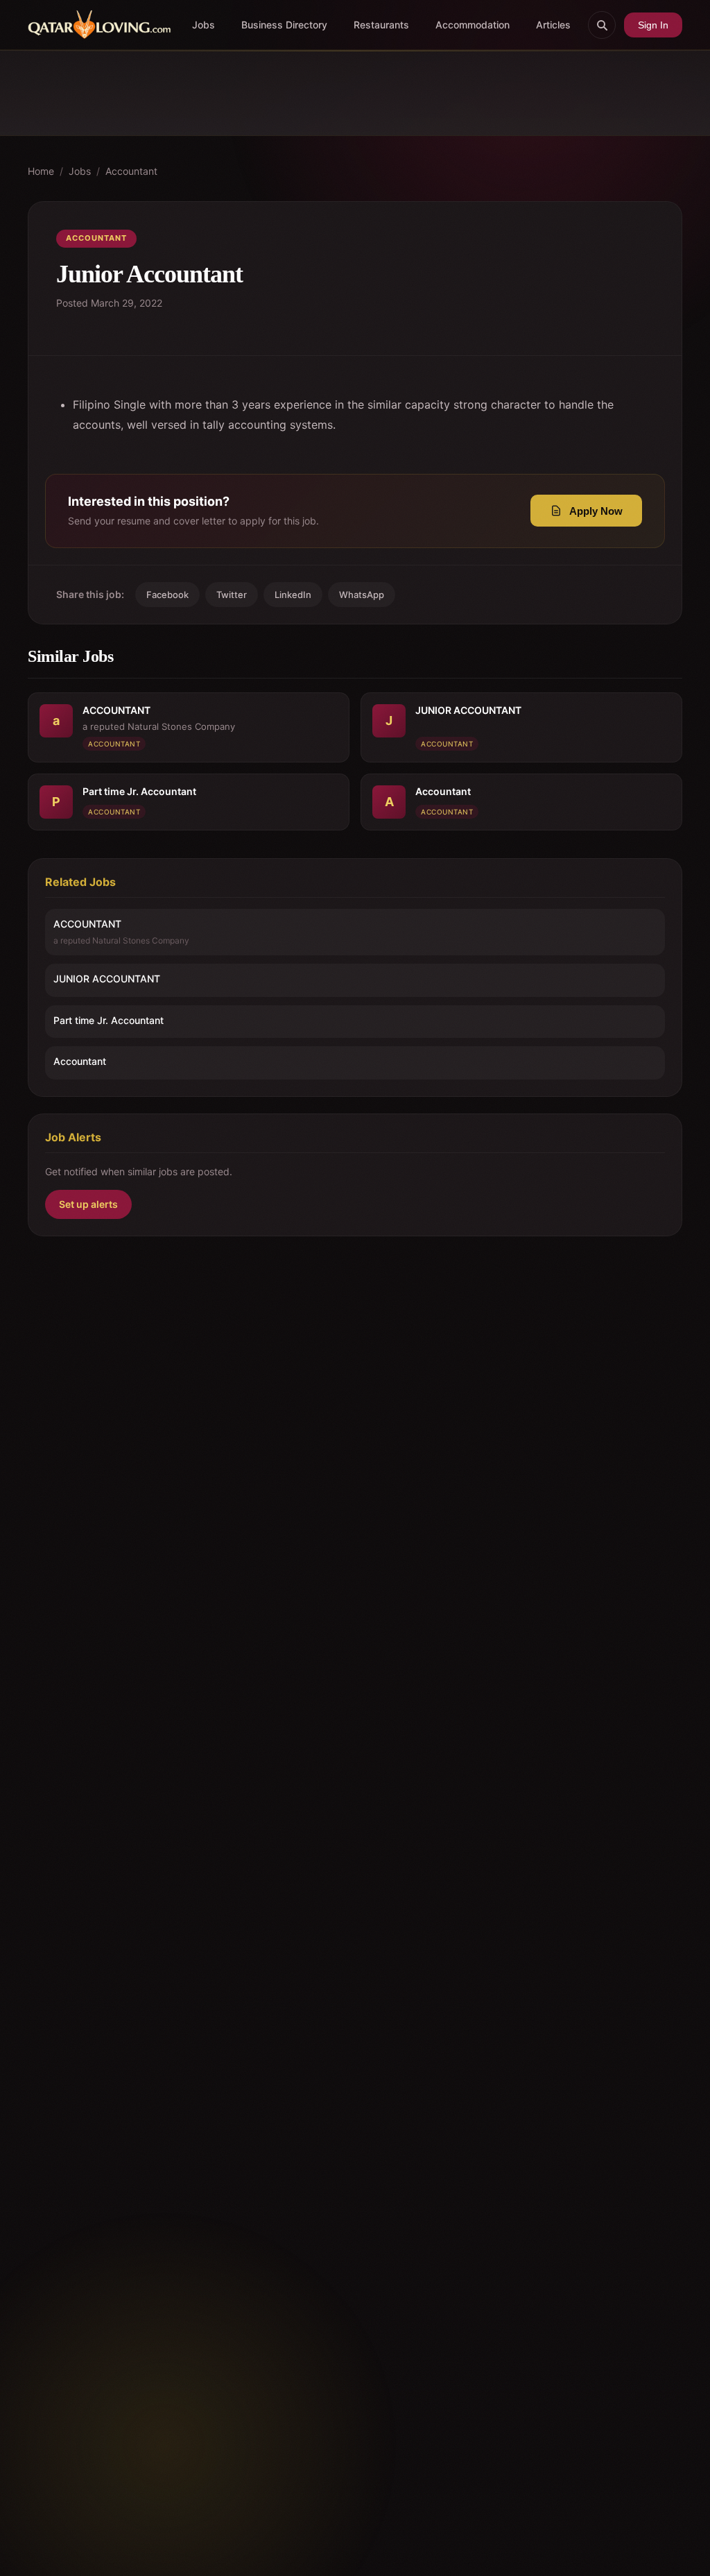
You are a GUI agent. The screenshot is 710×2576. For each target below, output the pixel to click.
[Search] (602, 25)
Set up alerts (88, 1204)
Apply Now (596, 511)
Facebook (167, 595)
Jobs (204, 25)
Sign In (653, 25)
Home (41, 171)
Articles (553, 25)
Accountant (131, 171)
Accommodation (473, 25)
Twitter (232, 595)
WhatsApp (362, 595)
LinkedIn (293, 595)
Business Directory (284, 25)
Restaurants (381, 25)
